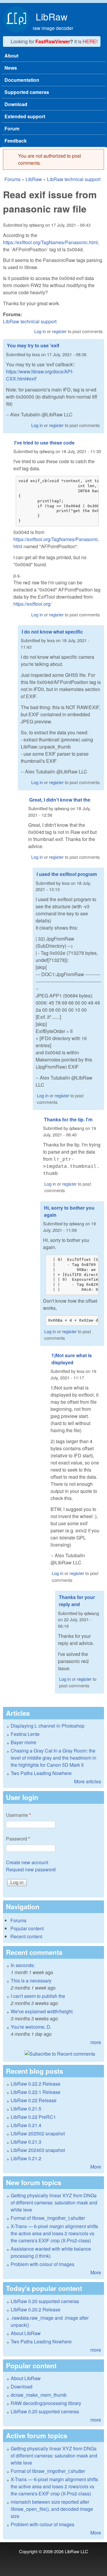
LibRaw (52, 16)
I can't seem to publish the (38, 1996)
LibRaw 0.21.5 (26, 2109)
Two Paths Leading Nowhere (41, 1773)
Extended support (25, 116)
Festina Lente (25, 1734)
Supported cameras (27, 92)
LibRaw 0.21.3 (26, 2142)
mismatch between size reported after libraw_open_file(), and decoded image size (52, 2509)
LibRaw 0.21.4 (26, 2125)
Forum (12, 128)
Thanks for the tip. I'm (68, 1119)
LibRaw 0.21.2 (26, 2158)
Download (16, 104)
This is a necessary (31, 1981)
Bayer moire (23, 1742)
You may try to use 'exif (33, 345)
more (96, 2042)
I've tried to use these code (44, 443)
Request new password (31, 1869)
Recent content (26, 1936)
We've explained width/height (42, 2011)
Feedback (16, 141)
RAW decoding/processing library (46, 2403)
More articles (88, 1781)
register (59, 331)
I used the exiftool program (67, 874)
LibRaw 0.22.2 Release (36, 2084)
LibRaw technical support (74, 179)
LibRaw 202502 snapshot (38, 2133)
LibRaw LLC (77, 2551)
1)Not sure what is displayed (72, 1359)
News (11, 68)
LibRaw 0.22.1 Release (36, 2092)
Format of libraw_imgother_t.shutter (48, 2218)
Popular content (27, 1928)
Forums (12, 179)
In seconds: (23, 1965)
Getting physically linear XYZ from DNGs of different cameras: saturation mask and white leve (54, 2202)
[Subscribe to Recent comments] (53, 2054)
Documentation (22, 80)
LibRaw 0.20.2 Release (36, 2309)
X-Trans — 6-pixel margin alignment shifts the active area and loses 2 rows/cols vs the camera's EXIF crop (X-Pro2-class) (54, 2233)
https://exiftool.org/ (32, 604)
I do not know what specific (52, 632)
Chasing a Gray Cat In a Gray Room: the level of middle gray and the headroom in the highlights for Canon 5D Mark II (53, 1758)
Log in (40, 331)
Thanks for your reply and (77, 1601)
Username (18, 1815)
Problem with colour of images (43, 2264)
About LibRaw (26, 2333)
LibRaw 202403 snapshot (38, 2150)
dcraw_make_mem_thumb (39, 2395)
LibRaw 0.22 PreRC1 (33, 2117)
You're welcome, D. (31, 2027)
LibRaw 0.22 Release (34, 2100)
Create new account (27, 1862)
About (11, 56)
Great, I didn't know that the (60, 800)
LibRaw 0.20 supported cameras (45, 2301)
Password (18, 1839)
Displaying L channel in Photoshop (48, 1726)
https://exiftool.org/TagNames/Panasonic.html (50, 242)
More (96, 2167)
